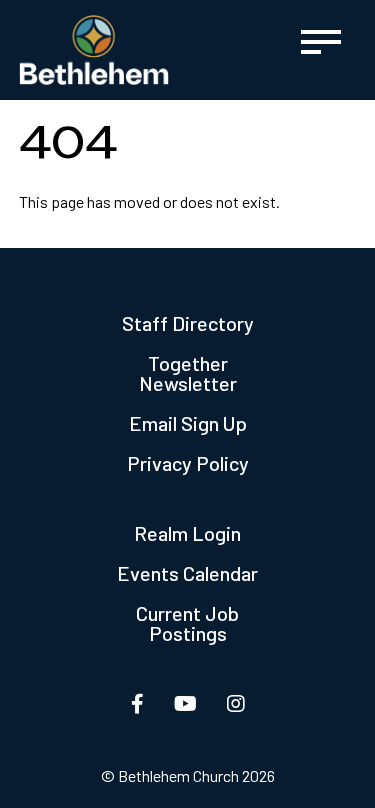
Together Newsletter (188, 373)
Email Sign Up (188, 423)
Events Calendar (187, 573)
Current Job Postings (187, 623)
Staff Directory (188, 323)
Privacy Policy (188, 463)
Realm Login (187, 533)
